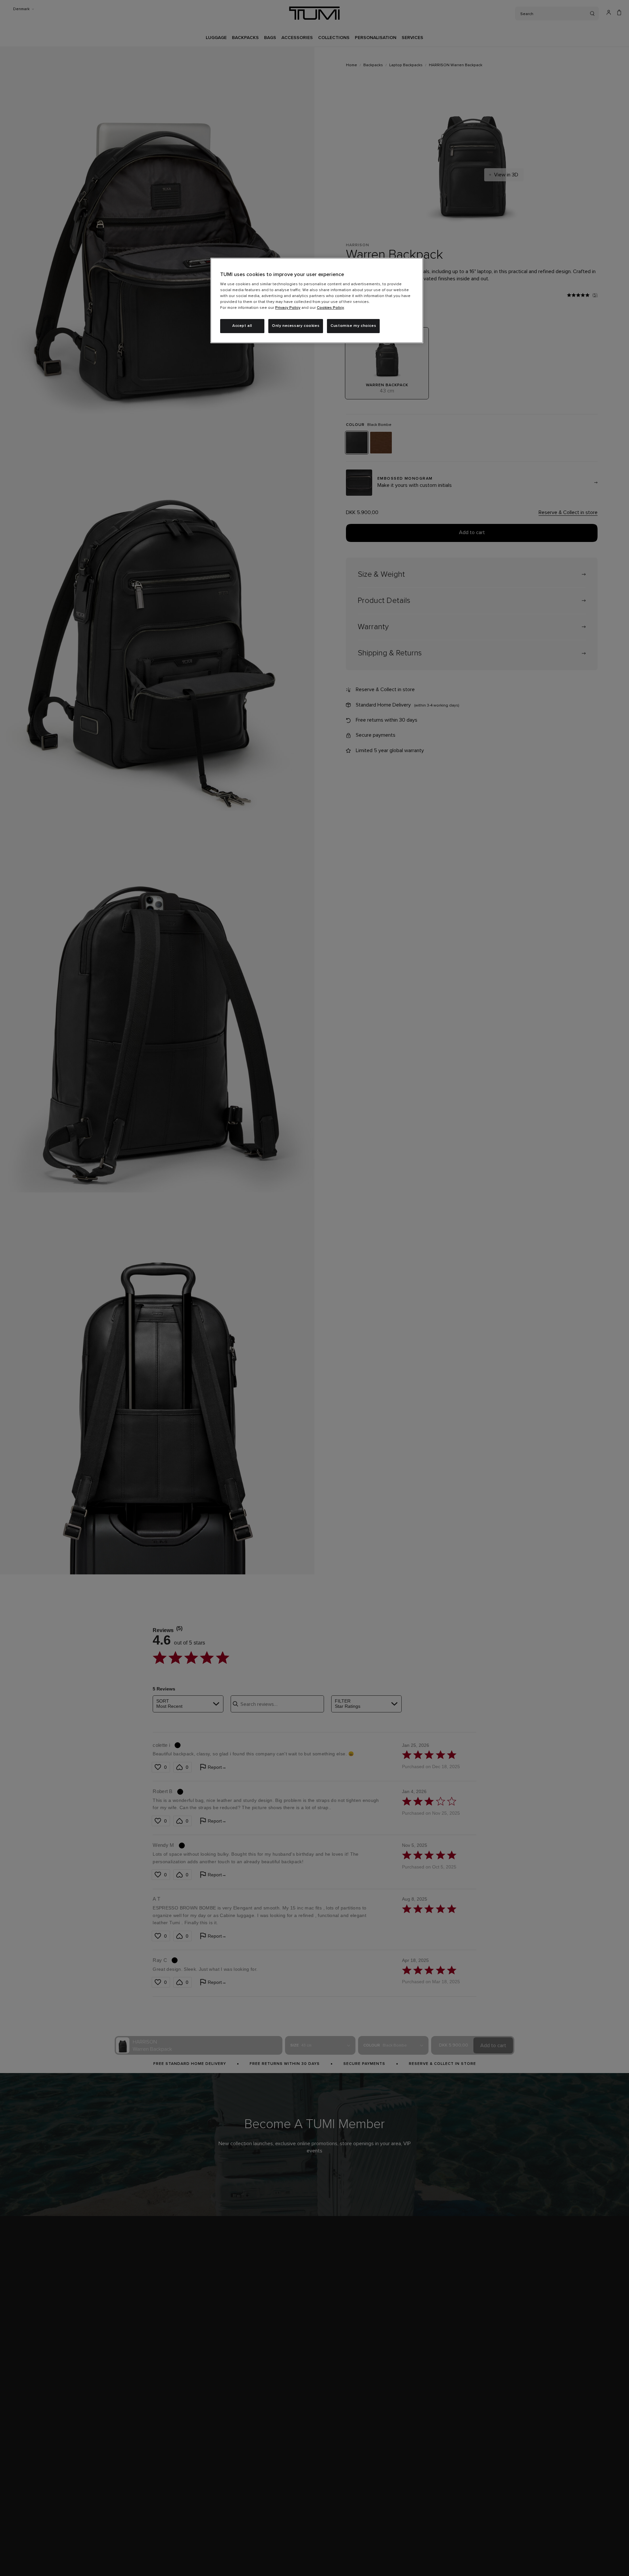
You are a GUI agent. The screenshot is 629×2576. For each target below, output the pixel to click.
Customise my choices (353, 326)
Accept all (242, 326)
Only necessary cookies (296, 326)
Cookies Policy (330, 308)
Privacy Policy (288, 308)
